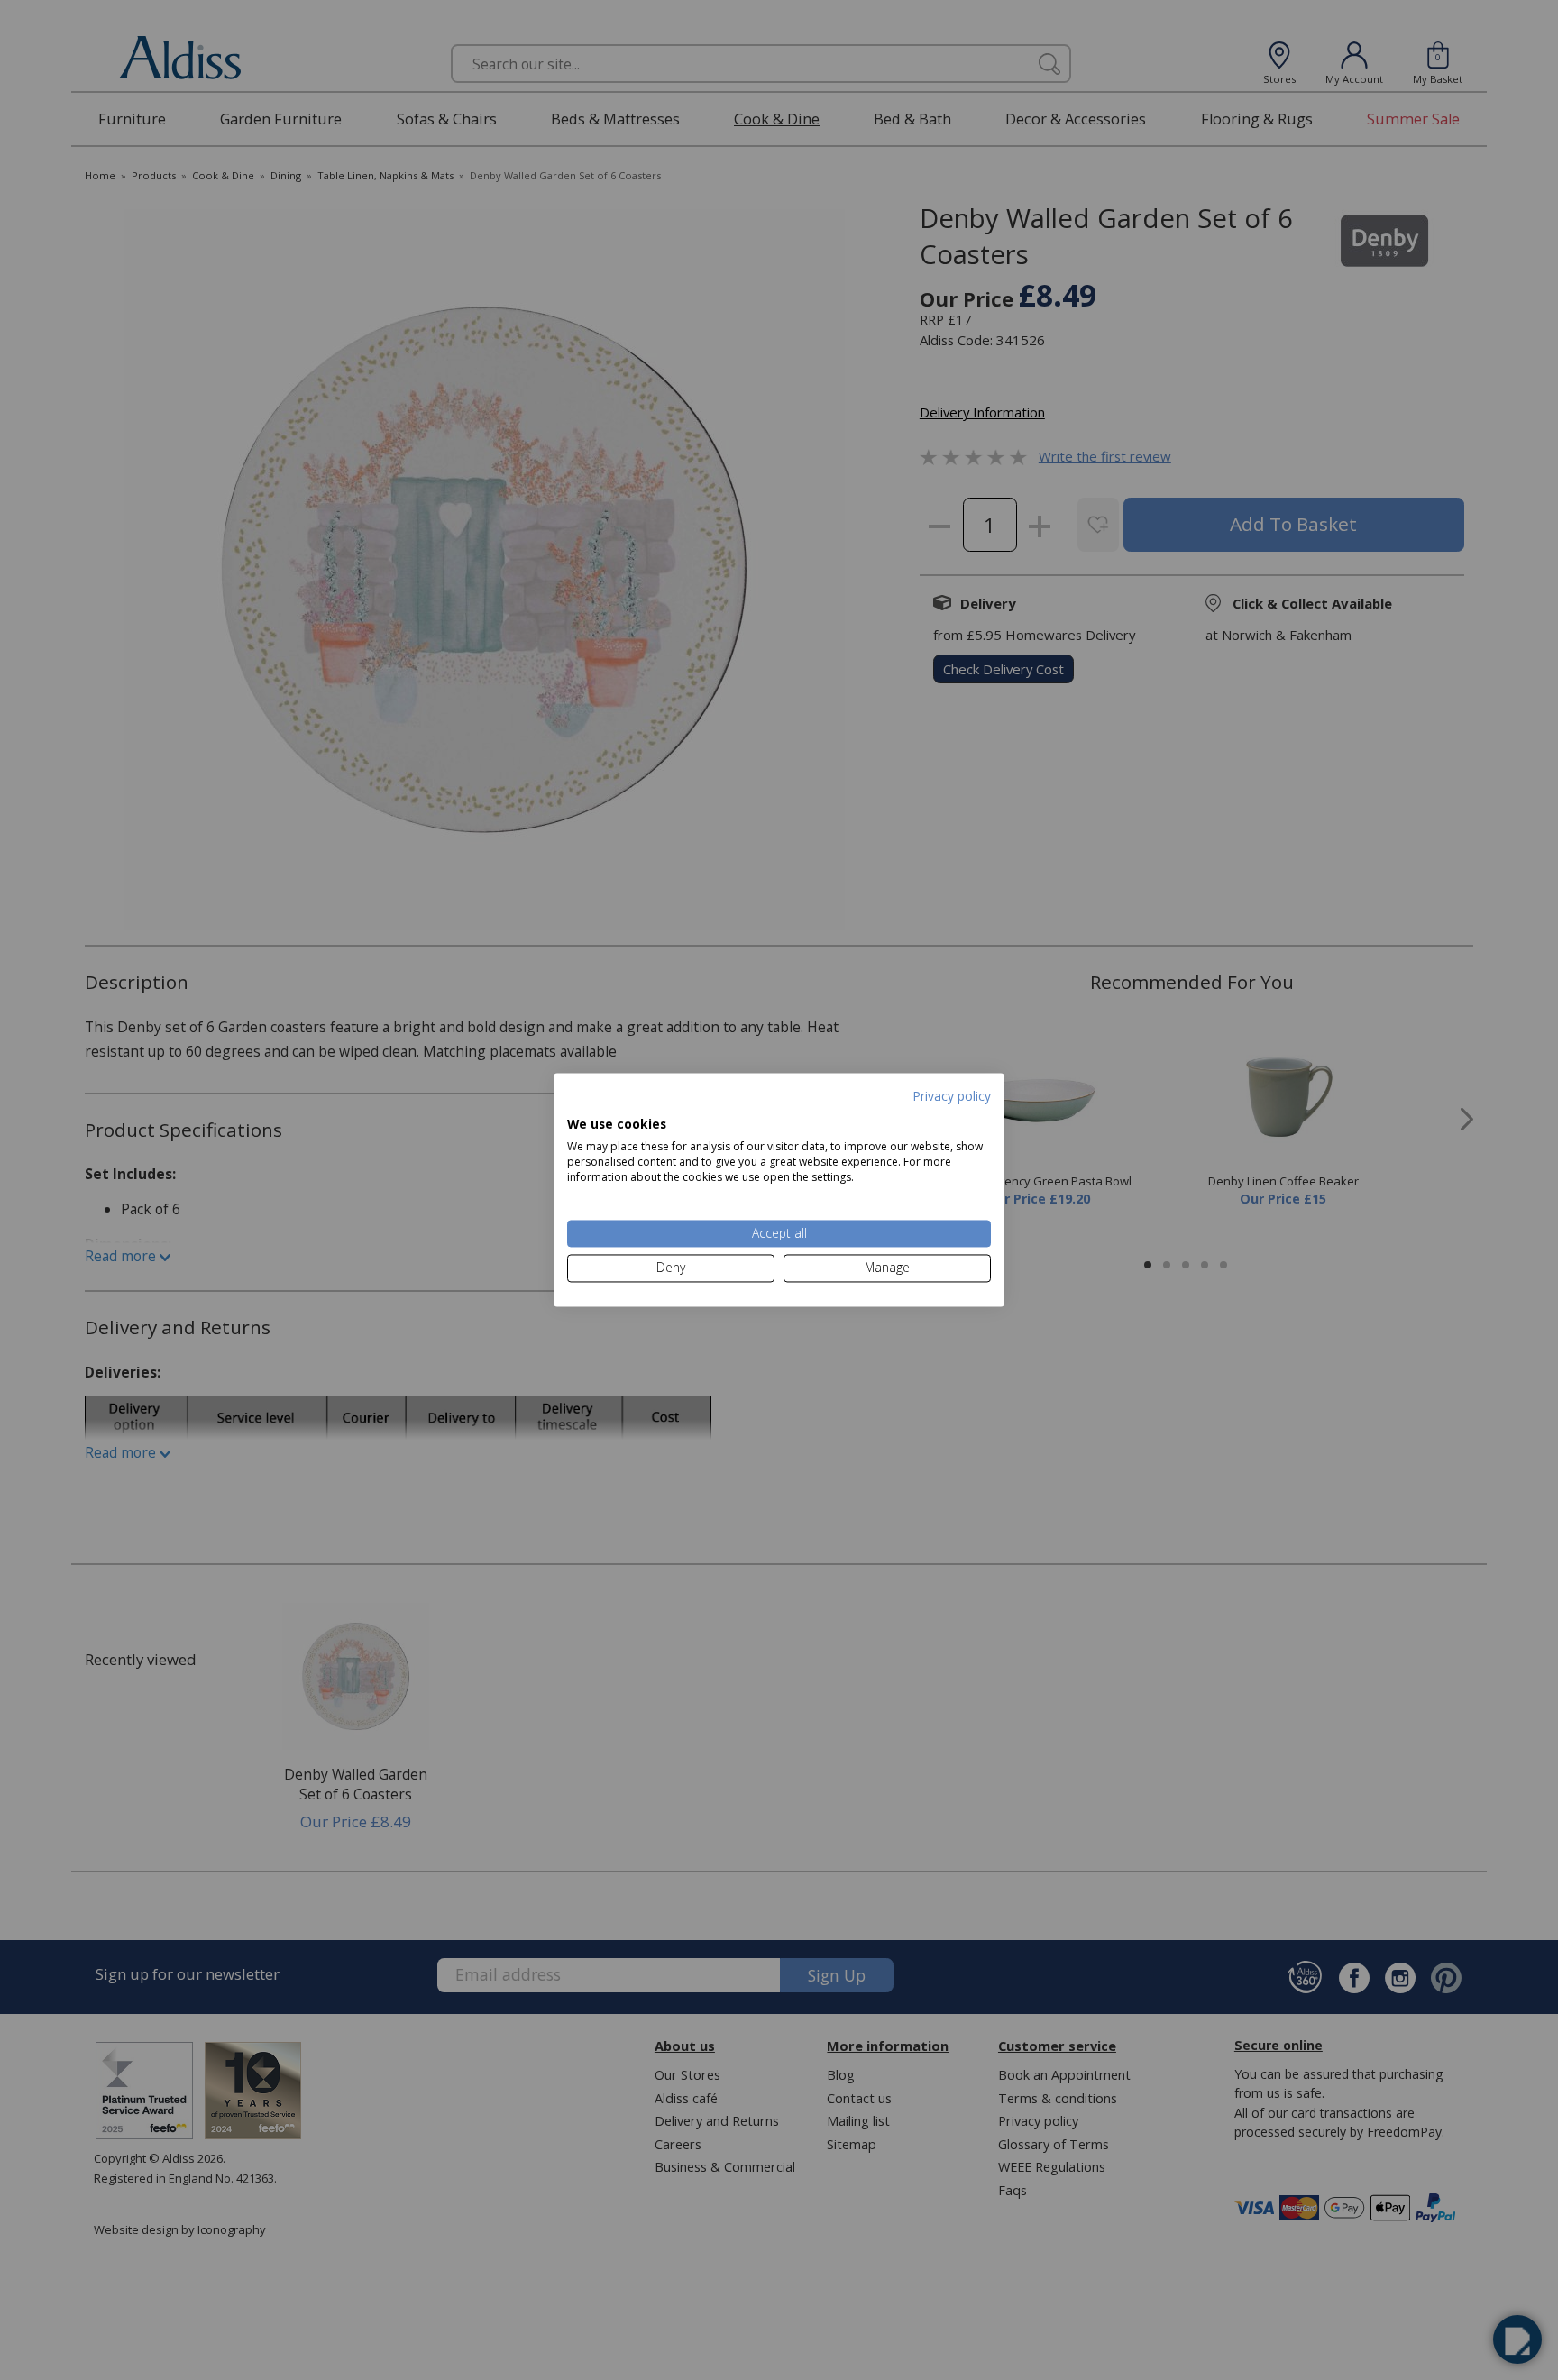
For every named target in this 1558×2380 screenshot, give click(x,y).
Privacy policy (952, 1096)
